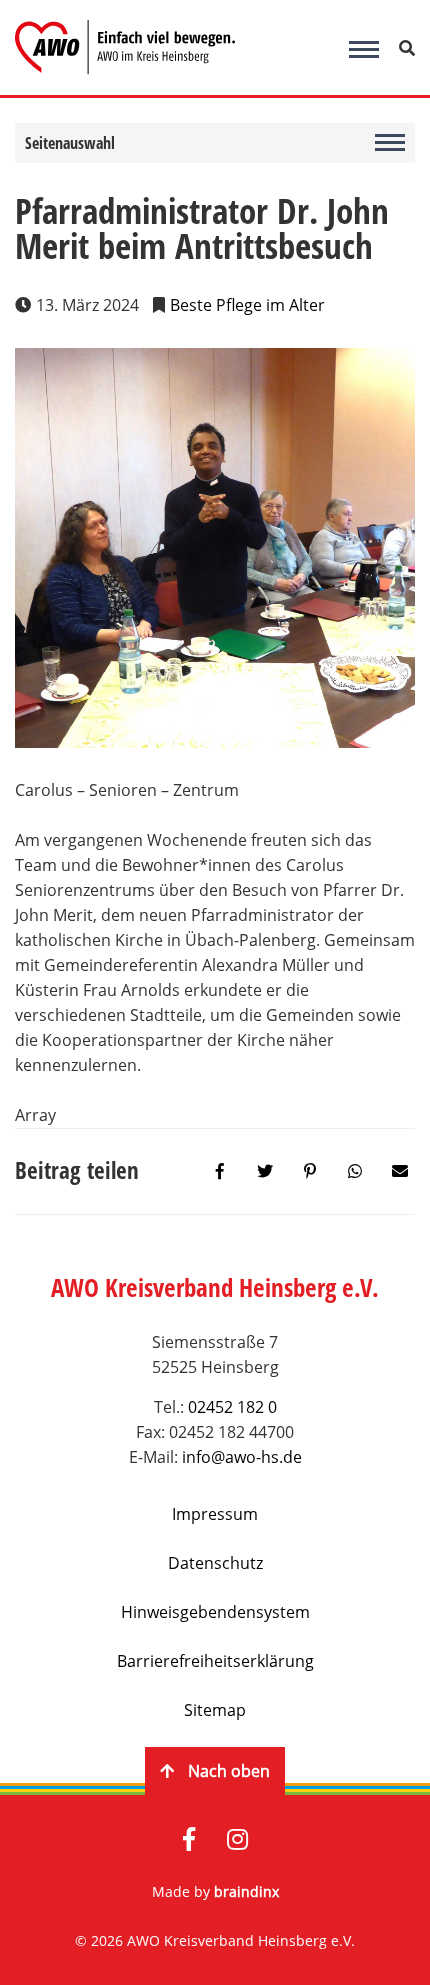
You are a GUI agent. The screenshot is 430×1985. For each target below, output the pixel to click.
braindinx (246, 1891)
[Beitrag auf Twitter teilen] (265, 1171)
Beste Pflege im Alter (247, 305)
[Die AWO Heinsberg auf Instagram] (237, 1841)
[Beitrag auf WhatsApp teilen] (355, 1171)
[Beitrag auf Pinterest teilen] (310, 1171)
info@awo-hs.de (242, 1457)
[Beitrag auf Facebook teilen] (220, 1171)
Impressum (215, 1514)
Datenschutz (215, 1563)
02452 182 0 (232, 1407)
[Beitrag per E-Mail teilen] (400, 1171)
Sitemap (215, 1710)
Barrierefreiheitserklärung (215, 1661)
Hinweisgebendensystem (215, 1612)
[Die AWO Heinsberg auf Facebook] (189, 1841)
